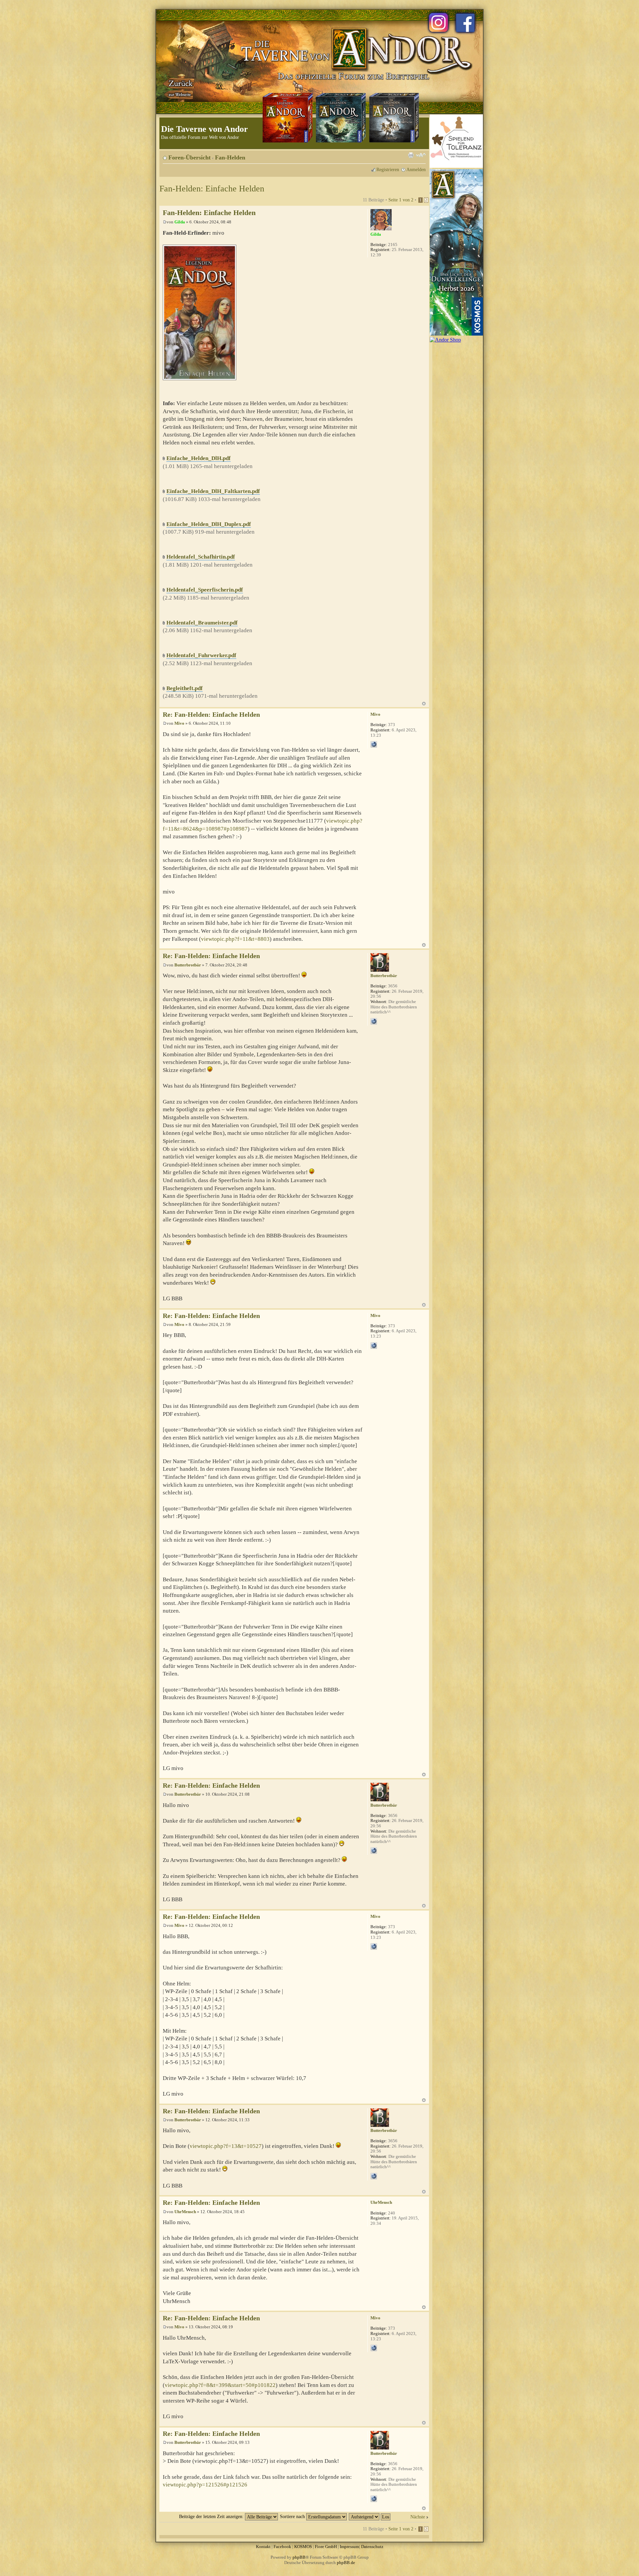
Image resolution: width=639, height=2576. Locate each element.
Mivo (179, 723)
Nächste (418, 2517)
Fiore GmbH (326, 2547)
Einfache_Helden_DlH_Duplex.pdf (209, 524)
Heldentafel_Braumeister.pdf (202, 623)
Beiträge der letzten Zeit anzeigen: (212, 2516)
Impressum (349, 2547)
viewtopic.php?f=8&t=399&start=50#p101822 (220, 2385)
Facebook (282, 2547)
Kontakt (263, 2547)
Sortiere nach (293, 2516)
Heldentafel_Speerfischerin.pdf (205, 590)
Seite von (401, 200)
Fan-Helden (230, 157)
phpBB (299, 2557)
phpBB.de (346, 2563)
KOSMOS (303, 2547)
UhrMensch (185, 2212)
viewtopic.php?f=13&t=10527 (226, 2146)
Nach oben (424, 704)
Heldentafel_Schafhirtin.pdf (201, 557)
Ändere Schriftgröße (421, 155)
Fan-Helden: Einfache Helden (212, 189)
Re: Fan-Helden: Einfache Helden (211, 715)
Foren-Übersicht (190, 157)
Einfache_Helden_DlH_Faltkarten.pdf (213, 491)
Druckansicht (411, 155)
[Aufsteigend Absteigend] (370, 2516)
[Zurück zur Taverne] (179, 88)
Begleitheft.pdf (185, 688)
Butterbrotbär (188, 965)
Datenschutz (372, 2547)
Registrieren (388, 169)
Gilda (180, 222)
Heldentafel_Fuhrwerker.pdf (201, 655)
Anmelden (416, 169)
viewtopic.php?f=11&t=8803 (235, 939)
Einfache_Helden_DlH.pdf (199, 458)
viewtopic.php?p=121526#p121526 (205, 2485)
